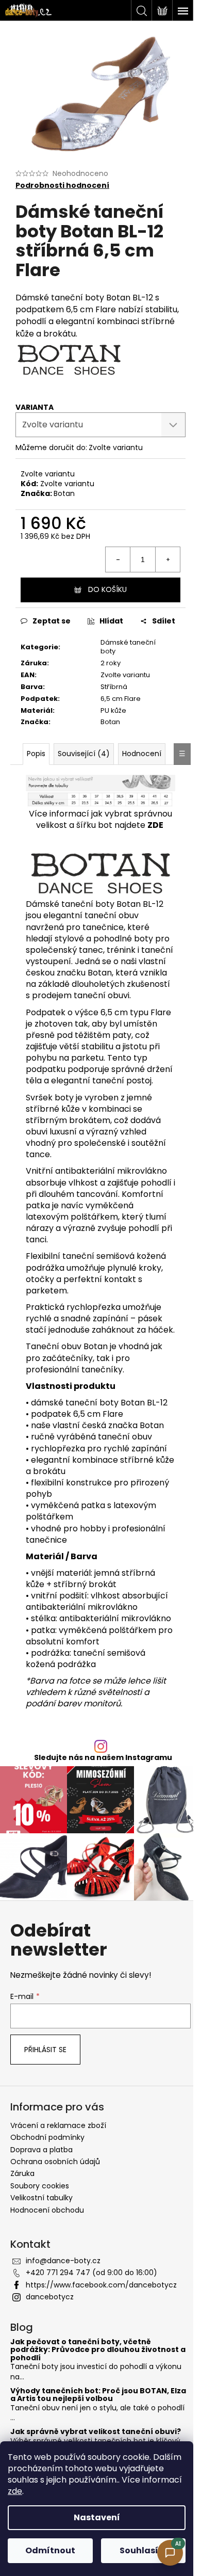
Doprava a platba (41, 2150)
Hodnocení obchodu (47, 2210)
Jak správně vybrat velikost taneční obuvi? (96, 2432)
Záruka (22, 2173)
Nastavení (97, 2517)
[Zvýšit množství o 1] (167, 559)
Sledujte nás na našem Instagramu (103, 1757)
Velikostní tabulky (41, 2198)
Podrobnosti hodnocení (62, 186)
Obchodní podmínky (47, 2137)
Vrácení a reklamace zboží (58, 2125)
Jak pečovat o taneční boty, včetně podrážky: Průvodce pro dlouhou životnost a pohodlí (98, 2350)
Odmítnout (50, 2550)
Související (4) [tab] (84, 754)
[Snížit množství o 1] (118, 559)
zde (15, 2491)
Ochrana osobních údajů (55, 2162)
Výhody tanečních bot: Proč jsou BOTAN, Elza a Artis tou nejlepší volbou (98, 2395)
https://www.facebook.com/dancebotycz (101, 2285)
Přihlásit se (45, 2050)
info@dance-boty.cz (63, 2261)
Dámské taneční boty (128, 647)
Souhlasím (143, 2550)
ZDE (155, 825)
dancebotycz (50, 2297)
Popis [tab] (36, 754)
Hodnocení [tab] (142, 754)
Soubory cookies (40, 2186)
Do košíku (107, 589)
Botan (64, 493)
